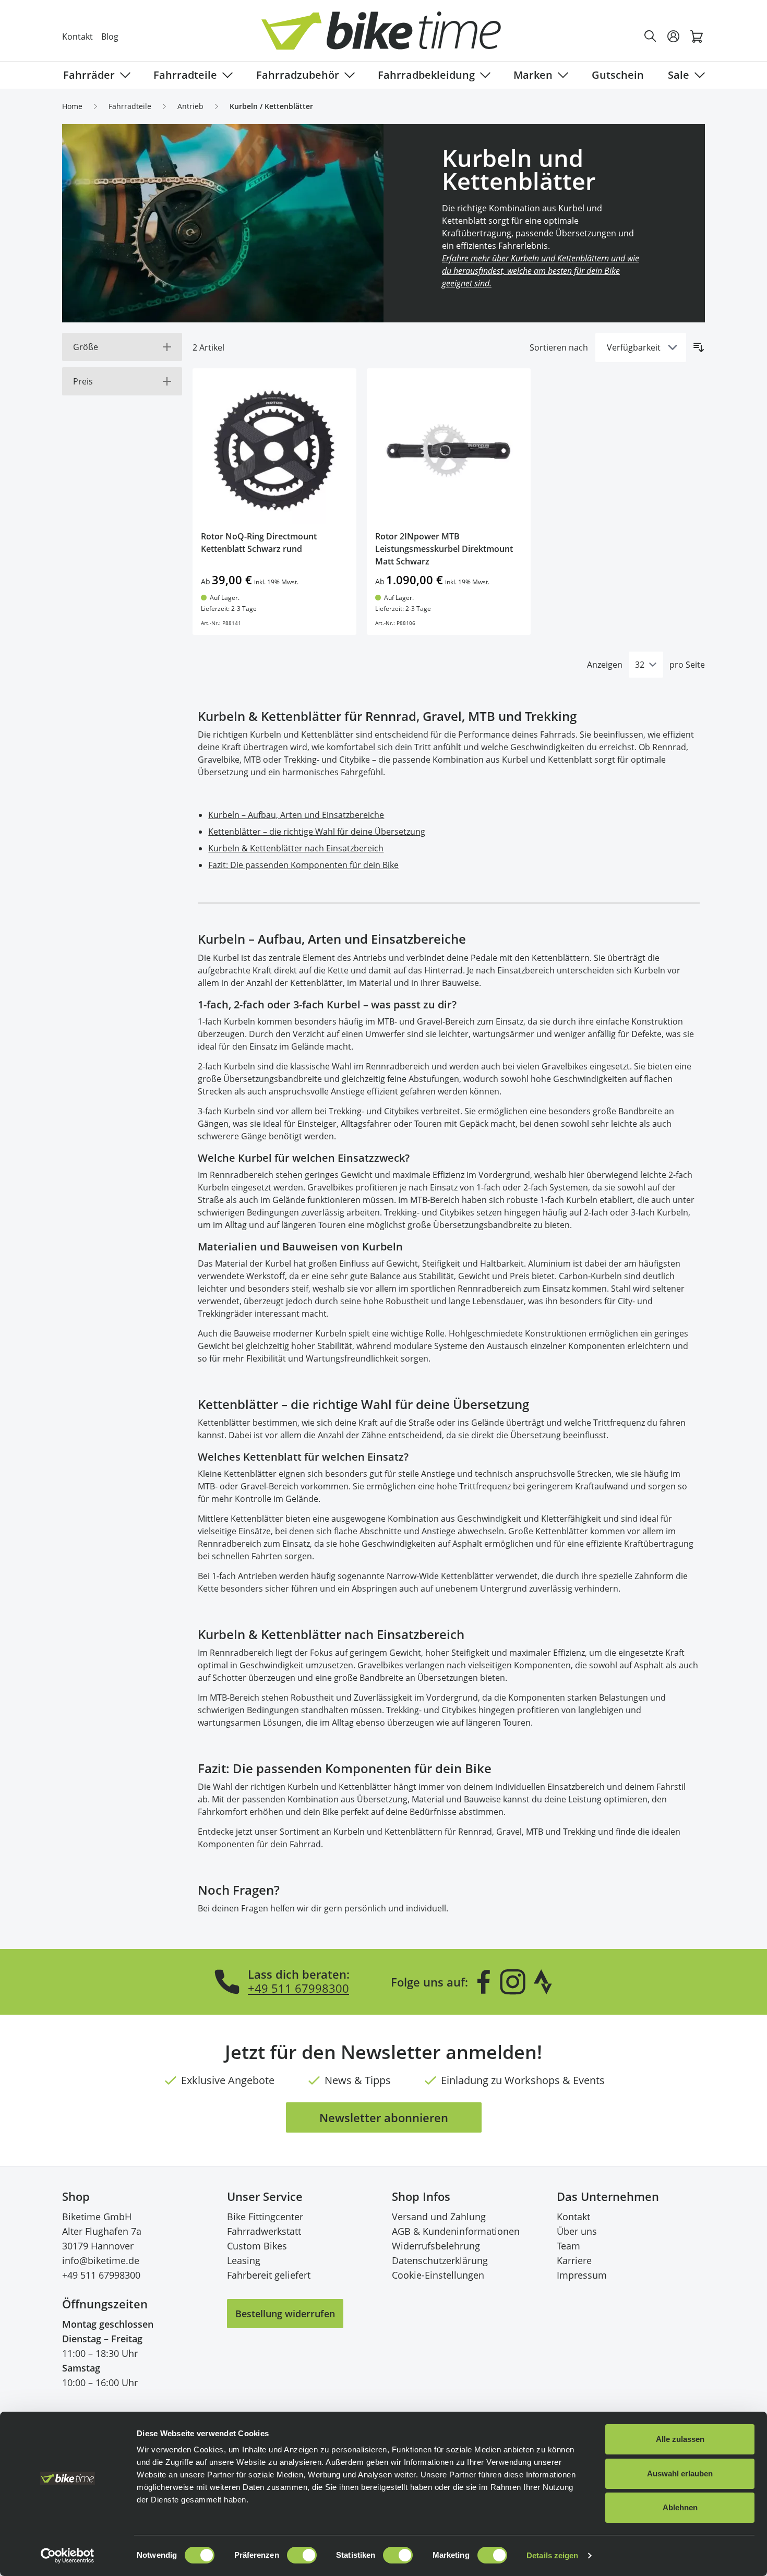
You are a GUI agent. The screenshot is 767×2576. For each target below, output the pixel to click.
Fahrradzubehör (298, 75)
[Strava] (543, 1982)
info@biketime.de (101, 2260)
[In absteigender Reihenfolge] (699, 347)
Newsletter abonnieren (384, 2117)
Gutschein (618, 75)
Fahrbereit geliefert (269, 2275)
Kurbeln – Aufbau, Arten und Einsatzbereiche (296, 815)
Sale (679, 75)
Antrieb (190, 106)
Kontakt (77, 37)
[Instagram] (512, 1982)
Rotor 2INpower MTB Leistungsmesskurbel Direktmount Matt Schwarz (444, 549)
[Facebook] (484, 1982)
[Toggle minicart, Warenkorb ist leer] (697, 37)
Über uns (577, 2231)
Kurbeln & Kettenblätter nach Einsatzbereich (296, 848)
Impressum (582, 2275)
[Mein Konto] (674, 37)
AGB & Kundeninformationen (456, 2231)
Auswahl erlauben (680, 2473)
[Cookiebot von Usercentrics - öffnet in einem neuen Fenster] (68, 2556)
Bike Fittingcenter (265, 2217)
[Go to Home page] (390, 36)
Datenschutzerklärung (440, 2260)
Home (72, 106)
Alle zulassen (680, 2439)
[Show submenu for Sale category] (698, 75)
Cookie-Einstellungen (438, 2275)
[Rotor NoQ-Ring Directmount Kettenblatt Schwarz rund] (274, 450)
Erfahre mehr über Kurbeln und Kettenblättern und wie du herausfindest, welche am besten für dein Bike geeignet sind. (541, 271)
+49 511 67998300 (298, 1988)
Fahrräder (89, 75)
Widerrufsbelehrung (436, 2246)
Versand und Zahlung (439, 2217)
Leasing (244, 2260)
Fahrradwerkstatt (264, 2231)
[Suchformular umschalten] (651, 37)
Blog (110, 37)
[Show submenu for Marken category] (561, 75)
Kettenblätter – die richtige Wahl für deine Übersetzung (317, 832)
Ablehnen (680, 2507)
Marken (533, 75)
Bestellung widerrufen (285, 2314)
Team (568, 2246)
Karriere (574, 2260)
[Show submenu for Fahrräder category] (123, 75)
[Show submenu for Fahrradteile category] (225, 75)
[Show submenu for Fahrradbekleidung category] (483, 75)
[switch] (302, 2555)
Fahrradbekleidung (426, 75)
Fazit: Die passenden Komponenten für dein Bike (303, 865)
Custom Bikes (257, 2246)
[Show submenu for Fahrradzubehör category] (347, 75)
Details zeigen (552, 2555)
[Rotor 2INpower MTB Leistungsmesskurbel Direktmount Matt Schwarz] (449, 450)
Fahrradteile (185, 75)
